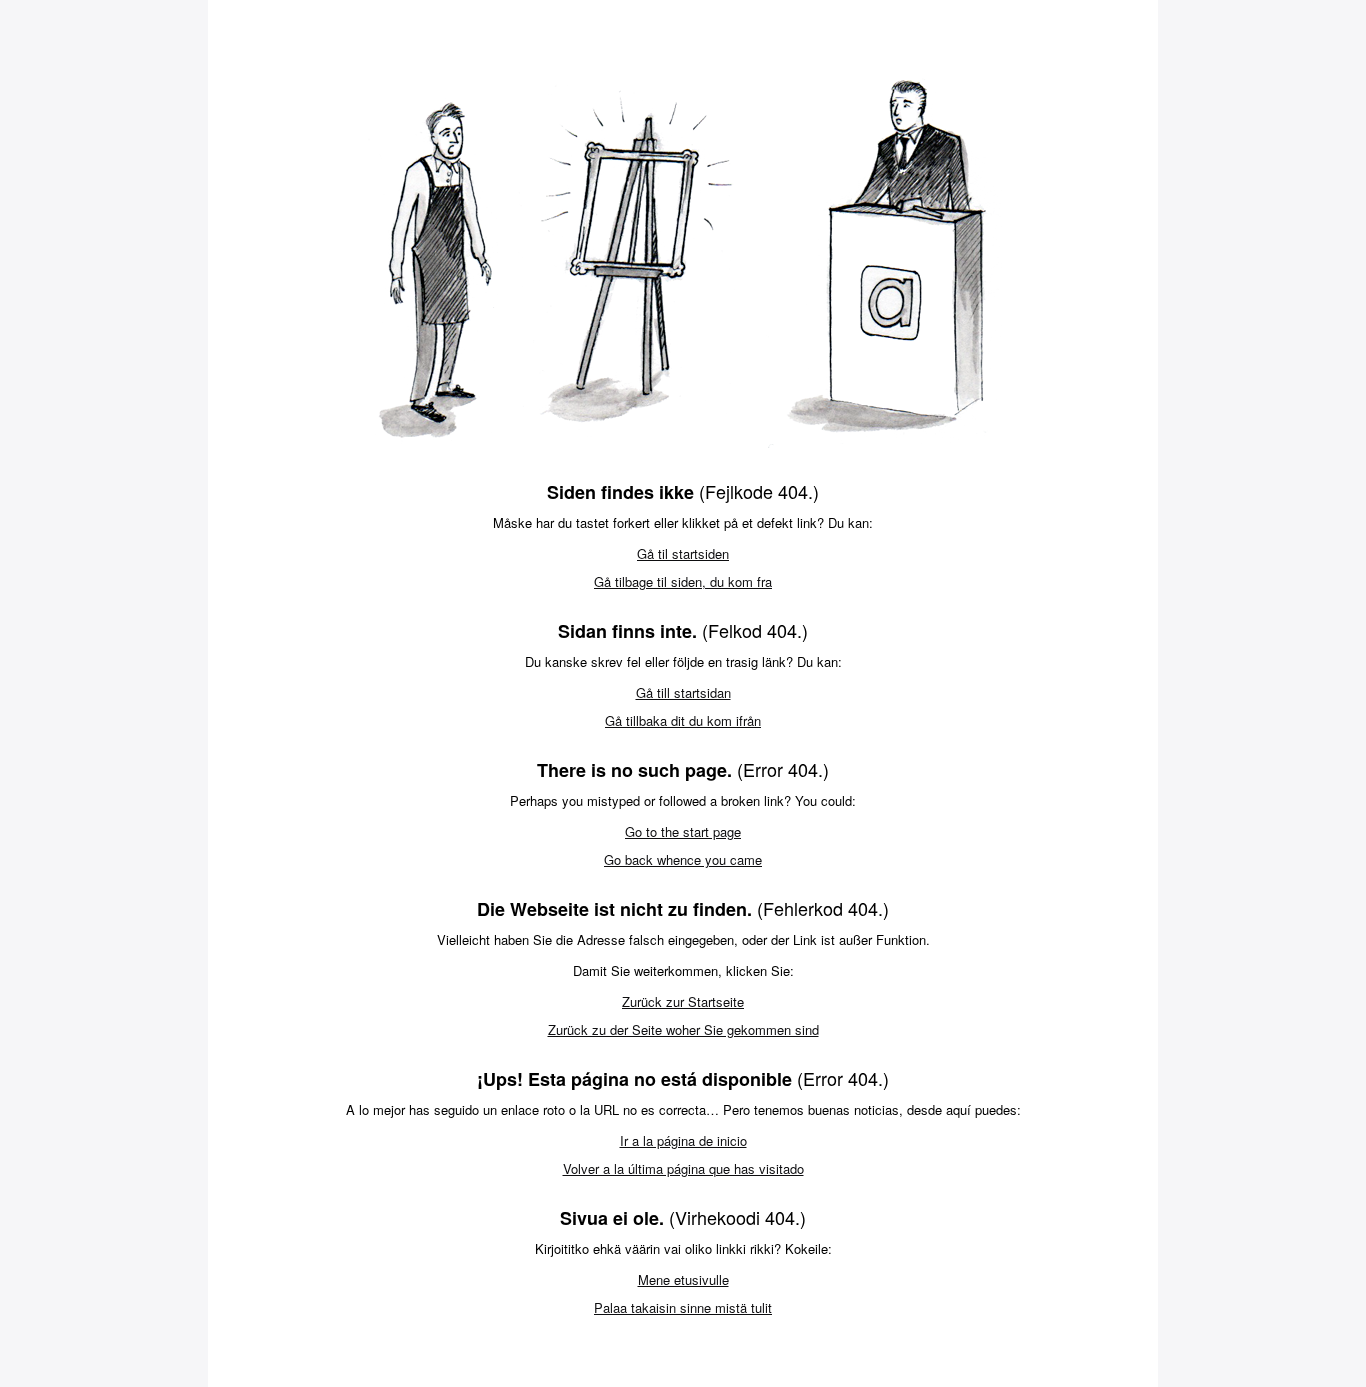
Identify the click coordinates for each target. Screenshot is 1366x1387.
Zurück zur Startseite (683, 1001)
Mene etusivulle (683, 1279)
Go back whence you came (683, 859)
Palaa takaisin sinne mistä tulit (683, 1307)
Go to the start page (683, 831)
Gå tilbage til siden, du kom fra (683, 581)
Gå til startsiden (683, 553)
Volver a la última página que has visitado (683, 1168)
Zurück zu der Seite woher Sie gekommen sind (683, 1029)
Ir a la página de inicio (683, 1140)
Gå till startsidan (683, 692)
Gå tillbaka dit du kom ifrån (683, 720)
